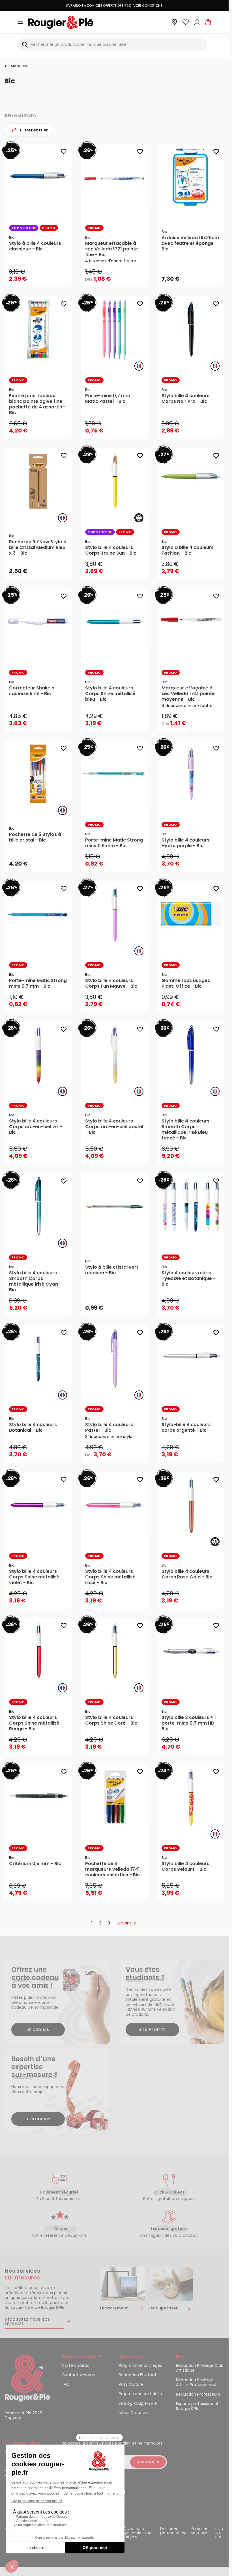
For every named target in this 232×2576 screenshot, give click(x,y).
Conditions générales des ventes (138, 2533)
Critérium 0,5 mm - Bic (35, 1864)
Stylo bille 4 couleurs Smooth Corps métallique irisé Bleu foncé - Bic (185, 1130)
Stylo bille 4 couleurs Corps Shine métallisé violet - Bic (34, 1577)
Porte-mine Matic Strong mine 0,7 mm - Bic (38, 983)
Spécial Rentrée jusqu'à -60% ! (114, 6)
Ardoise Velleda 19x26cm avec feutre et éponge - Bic (190, 243)
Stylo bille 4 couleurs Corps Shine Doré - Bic (111, 1720)
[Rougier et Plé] (27, 2378)
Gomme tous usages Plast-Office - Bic (186, 983)
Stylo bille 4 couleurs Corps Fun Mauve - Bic (111, 983)
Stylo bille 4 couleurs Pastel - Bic (109, 1427)
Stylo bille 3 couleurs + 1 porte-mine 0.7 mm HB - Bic (190, 1723)
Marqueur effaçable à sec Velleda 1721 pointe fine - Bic (112, 249)
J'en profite (152, 2030)
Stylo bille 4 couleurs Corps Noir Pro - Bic (185, 399)
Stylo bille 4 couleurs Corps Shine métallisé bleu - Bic (110, 694)
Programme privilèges (140, 2366)
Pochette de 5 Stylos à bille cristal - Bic (35, 837)
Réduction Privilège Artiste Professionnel (196, 2383)
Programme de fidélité (141, 2394)
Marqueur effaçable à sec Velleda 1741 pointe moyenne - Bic (188, 694)
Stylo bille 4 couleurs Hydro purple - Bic (185, 843)
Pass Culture (131, 2385)
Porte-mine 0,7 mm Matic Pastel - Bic (108, 399)
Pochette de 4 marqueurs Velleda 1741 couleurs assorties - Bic (112, 1869)
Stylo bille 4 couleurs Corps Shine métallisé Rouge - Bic (34, 1723)
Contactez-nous (78, 2375)
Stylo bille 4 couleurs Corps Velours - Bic (185, 1866)
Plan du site (219, 2533)
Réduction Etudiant (138, 2375)
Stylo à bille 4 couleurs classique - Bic (35, 246)
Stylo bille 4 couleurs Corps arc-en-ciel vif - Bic (36, 1127)
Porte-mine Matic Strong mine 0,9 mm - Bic (114, 843)
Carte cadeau (76, 2366)
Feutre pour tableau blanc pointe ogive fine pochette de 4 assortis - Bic (37, 404)
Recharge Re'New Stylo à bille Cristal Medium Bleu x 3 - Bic (38, 548)
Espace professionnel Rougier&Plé (197, 2406)
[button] (174, 24)
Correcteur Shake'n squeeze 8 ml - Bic (32, 691)
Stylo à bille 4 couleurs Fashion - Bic (188, 550)
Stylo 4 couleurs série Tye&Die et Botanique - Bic (189, 1279)
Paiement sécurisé (200, 2531)
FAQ (66, 2385)
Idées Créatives (134, 2413)
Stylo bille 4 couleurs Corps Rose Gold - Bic (187, 1574)
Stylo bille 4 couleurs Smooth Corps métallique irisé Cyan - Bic (35, 1281)
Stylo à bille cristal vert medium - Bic (112, 1270)
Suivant (124, 1923)
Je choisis (38, 2030)
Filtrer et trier (34, 130)
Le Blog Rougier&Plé (138, 2404)
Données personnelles (173, 2531)
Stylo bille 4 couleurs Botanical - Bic (33, 1427)
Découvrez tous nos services (27, 2322)
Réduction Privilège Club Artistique (200, 2368)
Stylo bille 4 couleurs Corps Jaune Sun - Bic (111, 550)
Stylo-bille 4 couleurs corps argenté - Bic (186, 1427)
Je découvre (38, 2119)
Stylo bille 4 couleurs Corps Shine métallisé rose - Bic (110, 1577)
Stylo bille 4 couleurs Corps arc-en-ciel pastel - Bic (114, 1127)
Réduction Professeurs (198, 2395)
